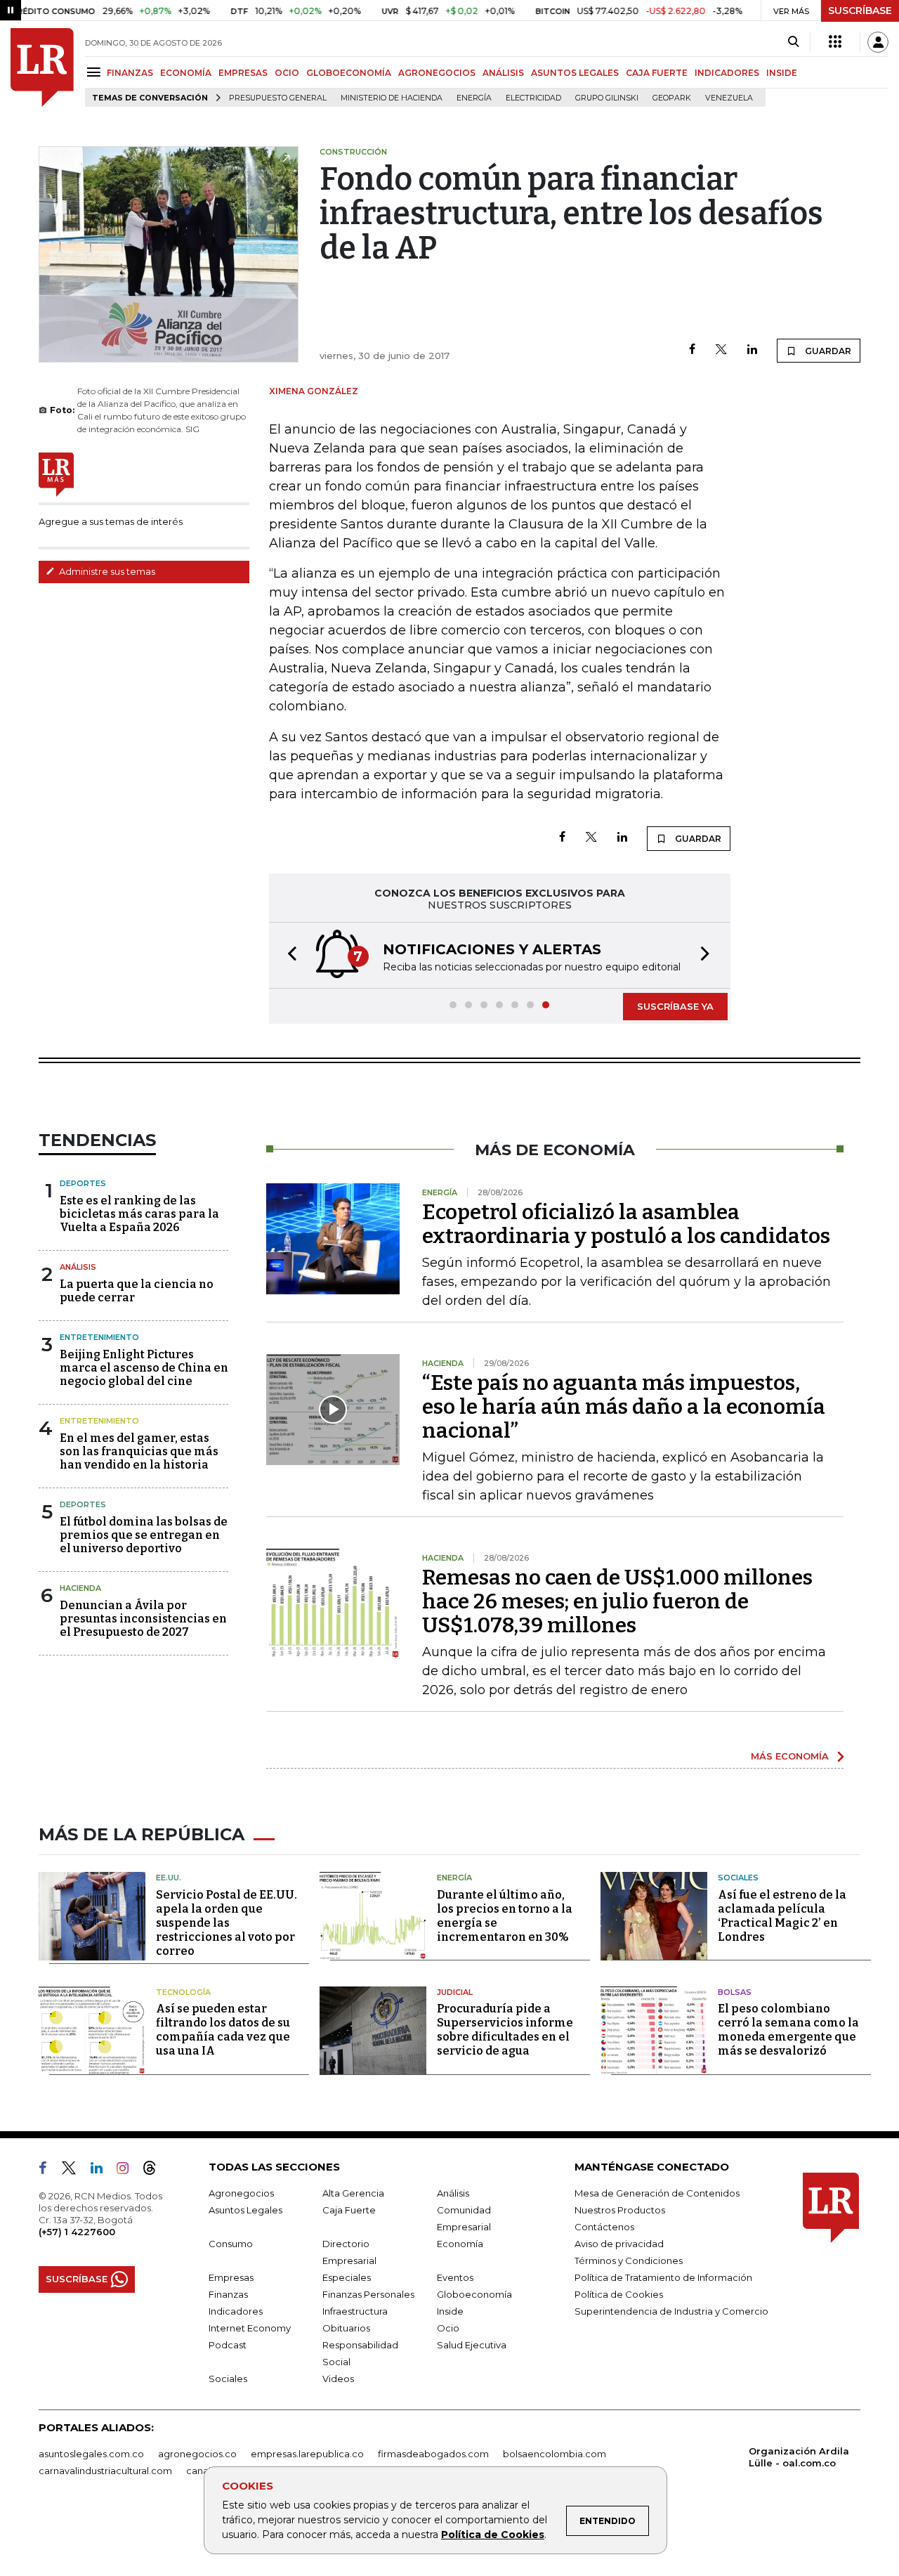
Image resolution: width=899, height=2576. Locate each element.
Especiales (347, 2277)
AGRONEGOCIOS (437, 73)
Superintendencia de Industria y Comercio (671, 2311)
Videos (338, 2379)
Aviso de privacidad (619, 2244)
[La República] (42, 67)
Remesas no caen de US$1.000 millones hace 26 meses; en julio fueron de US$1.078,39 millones (617, 1601)
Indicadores (236, 2311)
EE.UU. (169, 1878)
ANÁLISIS (503, 73)
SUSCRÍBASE (860, 11)
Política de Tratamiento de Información (663, 2277)
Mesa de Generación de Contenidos (657, 2193)
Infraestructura (355, 2311)
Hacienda (80, 1588)
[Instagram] (128, 2171)
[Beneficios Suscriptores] (835, 42)
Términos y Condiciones (629, 2260)
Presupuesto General (278, 98)
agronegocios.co (197, 2454)
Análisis (78, 1267)
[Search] (793, 42)
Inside (450, 2311)
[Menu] (96, 72)
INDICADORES (727, 73)
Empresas (231, 2277)
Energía (474, 98)
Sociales (738, 1878)
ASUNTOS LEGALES (575, 73)
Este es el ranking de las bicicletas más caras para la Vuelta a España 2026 (139, 1214)
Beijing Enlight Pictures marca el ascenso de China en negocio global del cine (144, 1368)
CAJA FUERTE (657, 73)
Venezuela (729, 98)
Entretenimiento (99, 1337)
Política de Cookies (493, 2535)
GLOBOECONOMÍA (349, 73)
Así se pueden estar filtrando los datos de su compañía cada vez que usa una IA (223, 2030)
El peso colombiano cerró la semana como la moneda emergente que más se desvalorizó (788, 2030)
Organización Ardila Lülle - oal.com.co (799, 2457)
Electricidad (533, 98)
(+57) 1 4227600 (77, 2232)
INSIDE (782, 73)
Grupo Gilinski (607, 98)
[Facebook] (692, 350)
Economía (460, 2244)
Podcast (228, 2345)
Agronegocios (241, 2193)
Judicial (455, 1992)
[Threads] (155, 2171)
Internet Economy (250, 2328)
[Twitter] (721, 350)
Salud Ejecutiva (472, 2345)
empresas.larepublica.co (307, 2454)
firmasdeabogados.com (433, 2454)
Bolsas (735, 1992)
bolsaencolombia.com (555, 2454)
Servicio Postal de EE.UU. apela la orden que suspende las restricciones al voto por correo (227, 1923)
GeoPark (672, 98)
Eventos (455, 2277)
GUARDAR (827, 351)
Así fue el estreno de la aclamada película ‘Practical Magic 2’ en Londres (782, 1916)
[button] (288, 955)
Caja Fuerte (349, 2210)
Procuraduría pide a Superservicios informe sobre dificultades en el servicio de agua (505, 2030)
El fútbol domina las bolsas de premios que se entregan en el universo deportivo (144, 1535)
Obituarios (346, 2328)
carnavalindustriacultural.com (105, 2471)
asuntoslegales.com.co (91, 2454)
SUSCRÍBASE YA (675, 1006)
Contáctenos (604, 2227)
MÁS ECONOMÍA (790, 1756)
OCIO (287, 73)
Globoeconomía (474, 2294)
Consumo (231, 2244)
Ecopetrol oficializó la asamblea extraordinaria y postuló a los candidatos (626, 1224)
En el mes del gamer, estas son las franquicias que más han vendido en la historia (139, 1451)
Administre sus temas (106, 571)
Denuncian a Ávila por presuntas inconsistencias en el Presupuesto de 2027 (143, 1619)
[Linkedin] (752, 350)
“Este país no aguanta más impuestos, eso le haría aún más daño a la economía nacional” (624, 1407)
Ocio (448, 2328)
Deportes (83, 1183)
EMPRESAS (243, 73)
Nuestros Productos (620, 2210)
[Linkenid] (102, 2171)
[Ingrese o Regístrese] (878, 42)
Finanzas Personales (368, 2294)
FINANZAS (130, 73)
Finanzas (228, 2294)
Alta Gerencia (353, 2193)
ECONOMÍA (186, 73)
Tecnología (183, 1992)
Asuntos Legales (245, 2210)
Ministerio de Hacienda (392, 98)
